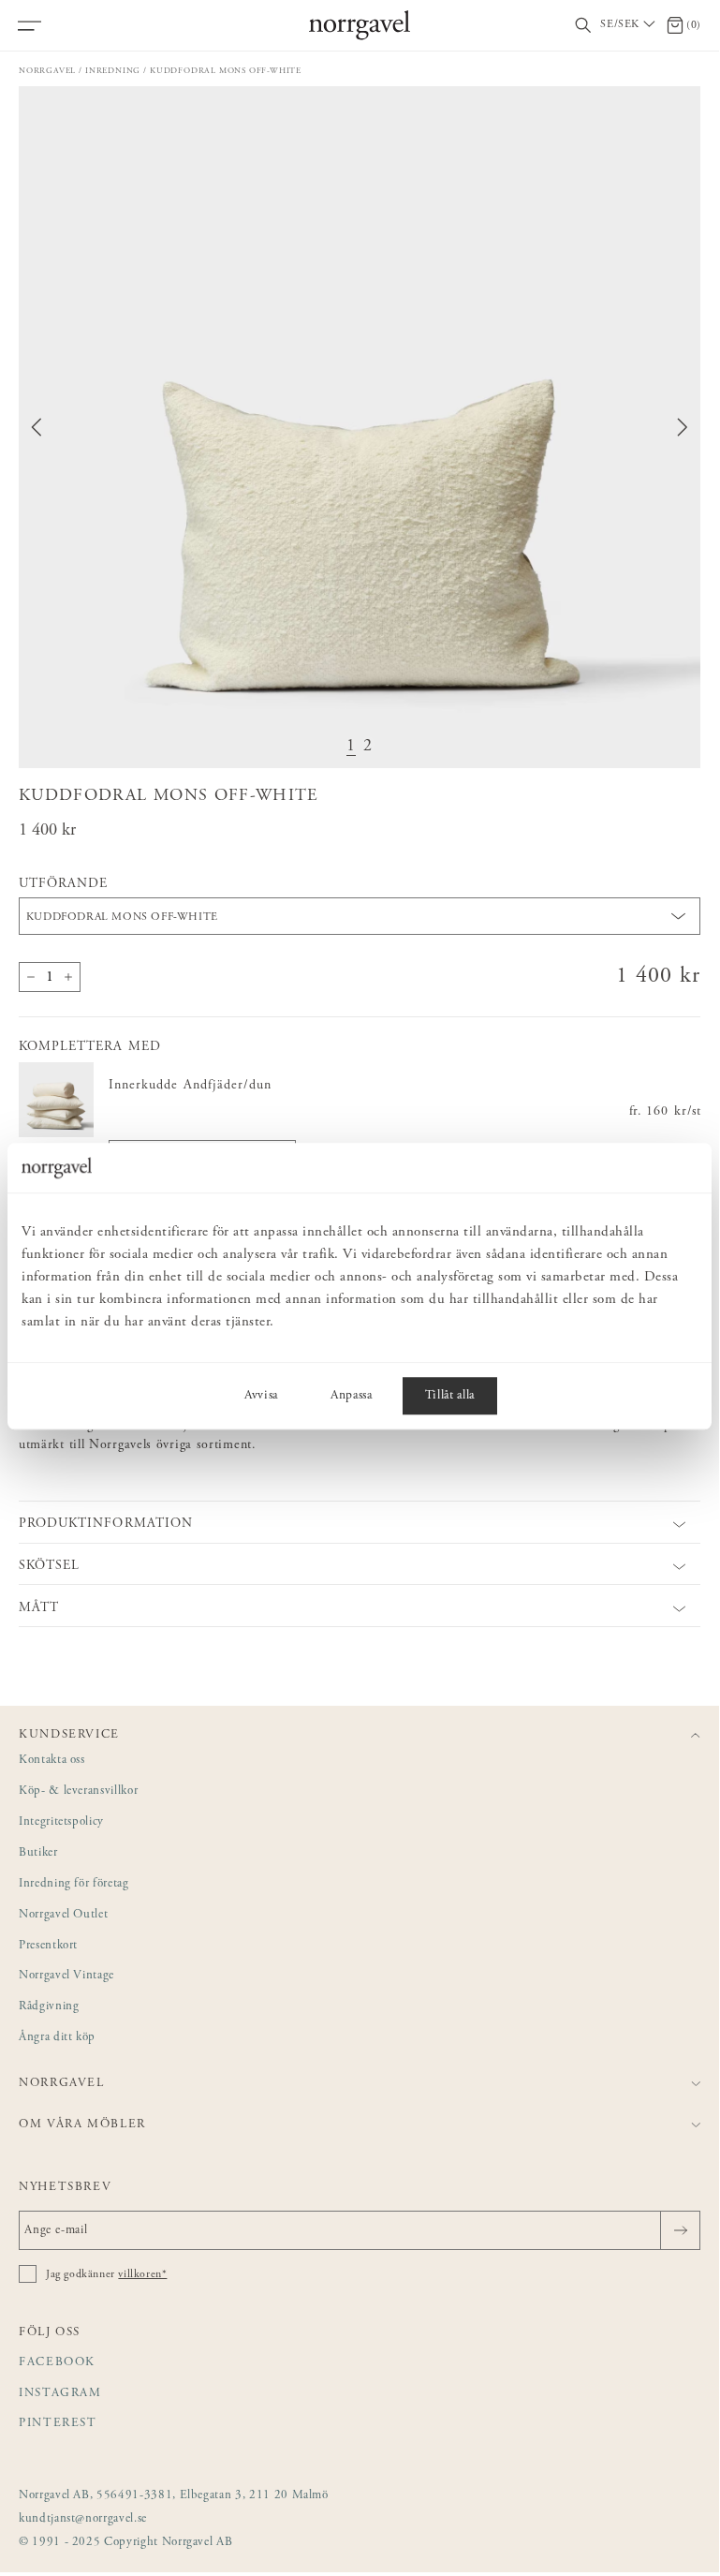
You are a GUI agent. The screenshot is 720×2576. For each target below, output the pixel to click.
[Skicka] (680, 2230)
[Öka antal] (68, 977)
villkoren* (142, 2274)
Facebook (57, 2363)
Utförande (63, 884)
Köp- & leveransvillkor (78, 1791)
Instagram (60, 2394)
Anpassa (352, 1396)
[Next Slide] (683, 427)
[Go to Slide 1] (351, 747)
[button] (360, 427)
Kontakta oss (52, 1761)
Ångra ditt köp (57, 2038)
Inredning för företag (74, 1884)
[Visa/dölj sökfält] (583, 26)
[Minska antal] (31, 977)
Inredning (113, 71)
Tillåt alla (450, 1396)
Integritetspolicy (61, 1822)
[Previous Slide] (37, 427)
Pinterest (58, 2424)
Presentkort (48, 1946)
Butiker (38, 1853)
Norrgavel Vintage (66, 1976)
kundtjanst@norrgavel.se (83, 2519)
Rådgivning (49, 2007)
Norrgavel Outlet (63, 1915)
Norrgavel (47, 71)
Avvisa (261, 1396)
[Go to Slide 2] (368, 747)
